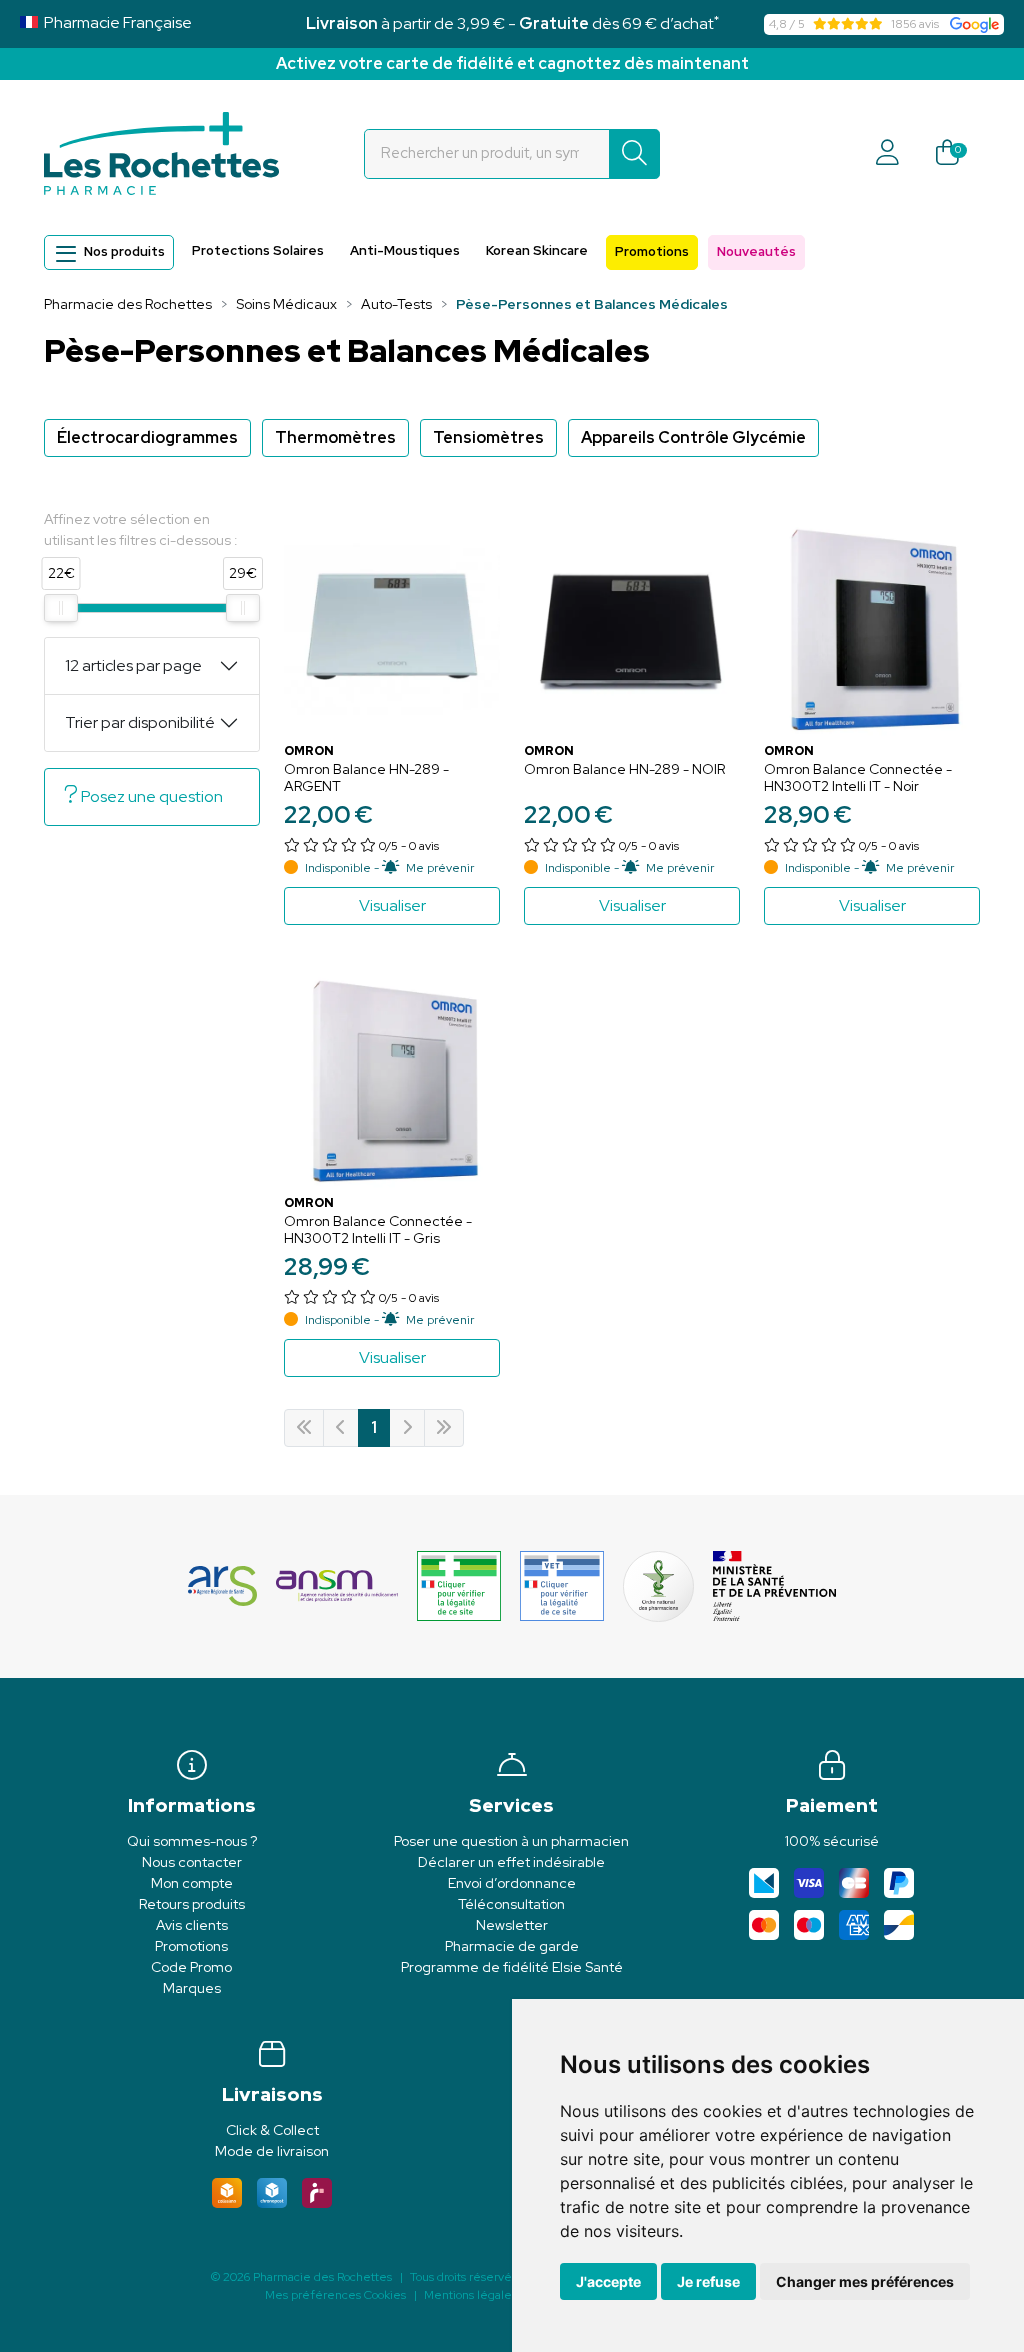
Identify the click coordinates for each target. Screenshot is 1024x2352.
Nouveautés (756, 251)
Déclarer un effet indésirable (511, 1862)
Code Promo (191, 1967)
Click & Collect (272, 2130)
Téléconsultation (511, 1904)
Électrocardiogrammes (147, 437)
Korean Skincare (537, 250)
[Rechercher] (634, 154)
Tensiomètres (488, 437)
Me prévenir (440, 868)
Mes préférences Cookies (335, 2295)
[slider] (61, 608)
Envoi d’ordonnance (512, 1883)
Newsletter (512, 1925)
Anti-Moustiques (405, 250)
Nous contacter (192, 1862)
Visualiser (392, 905)
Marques (192, 1988)
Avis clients (192, 1925)
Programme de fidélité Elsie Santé (512, 1967)
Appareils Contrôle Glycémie (693, 437)
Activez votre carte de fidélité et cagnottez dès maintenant (512, 63)
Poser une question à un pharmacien (511, 1841)
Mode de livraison (272, 2151)
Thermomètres (335, 437)
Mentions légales (470, 2295)
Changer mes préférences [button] (865, 2281)
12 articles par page (133, 665)
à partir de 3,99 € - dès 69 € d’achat (512, 23)
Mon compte (192, 1883)
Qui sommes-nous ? (192, 1841)
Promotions (652, 251)
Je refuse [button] (708, 2281)
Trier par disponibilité (140, 722)
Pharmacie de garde (512, 1946)
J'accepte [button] (608, 2281)
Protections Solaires (258, 250)
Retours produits (192, 1904)
